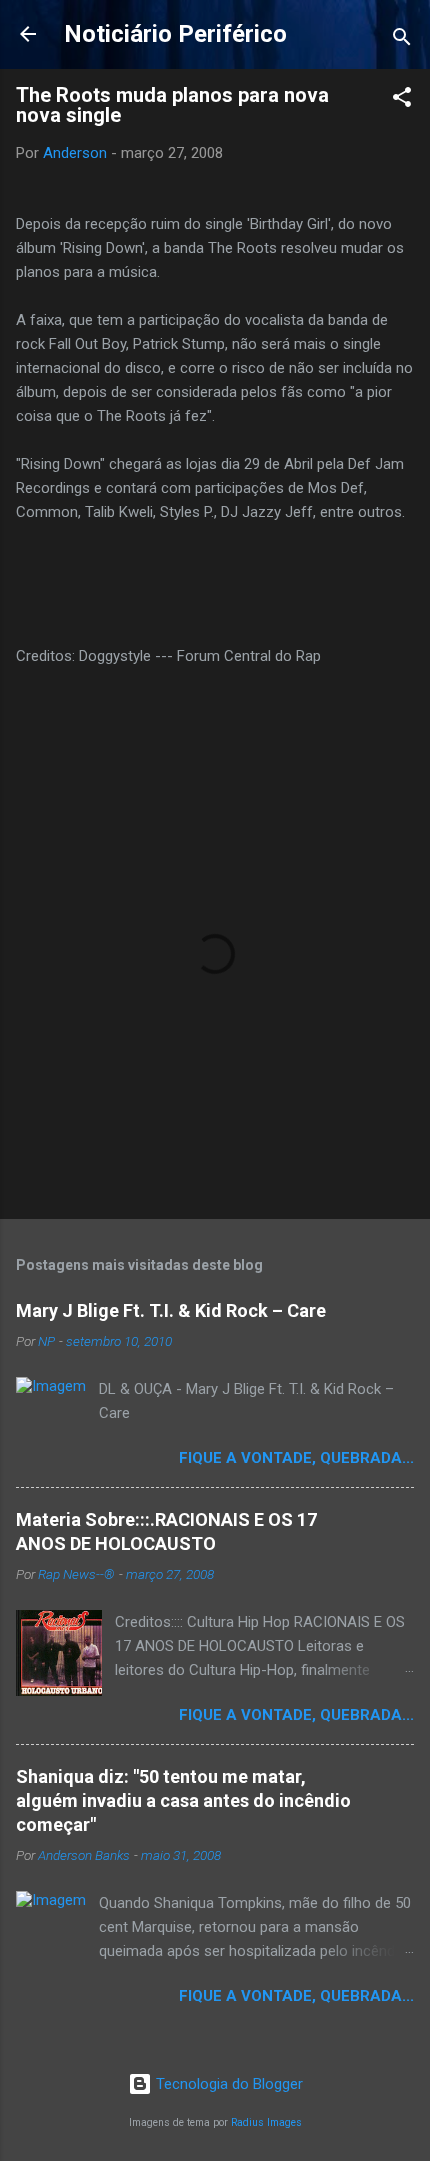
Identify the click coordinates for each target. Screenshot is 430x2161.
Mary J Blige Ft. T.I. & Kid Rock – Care (171, 1310)
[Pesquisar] (402, 40)
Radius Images (266, 2122)
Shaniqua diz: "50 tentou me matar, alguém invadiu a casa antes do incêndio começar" (183, 1800)
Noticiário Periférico (175, 34)
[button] (402, 100)
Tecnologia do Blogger (227, 2084)
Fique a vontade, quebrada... (296, 1458)
